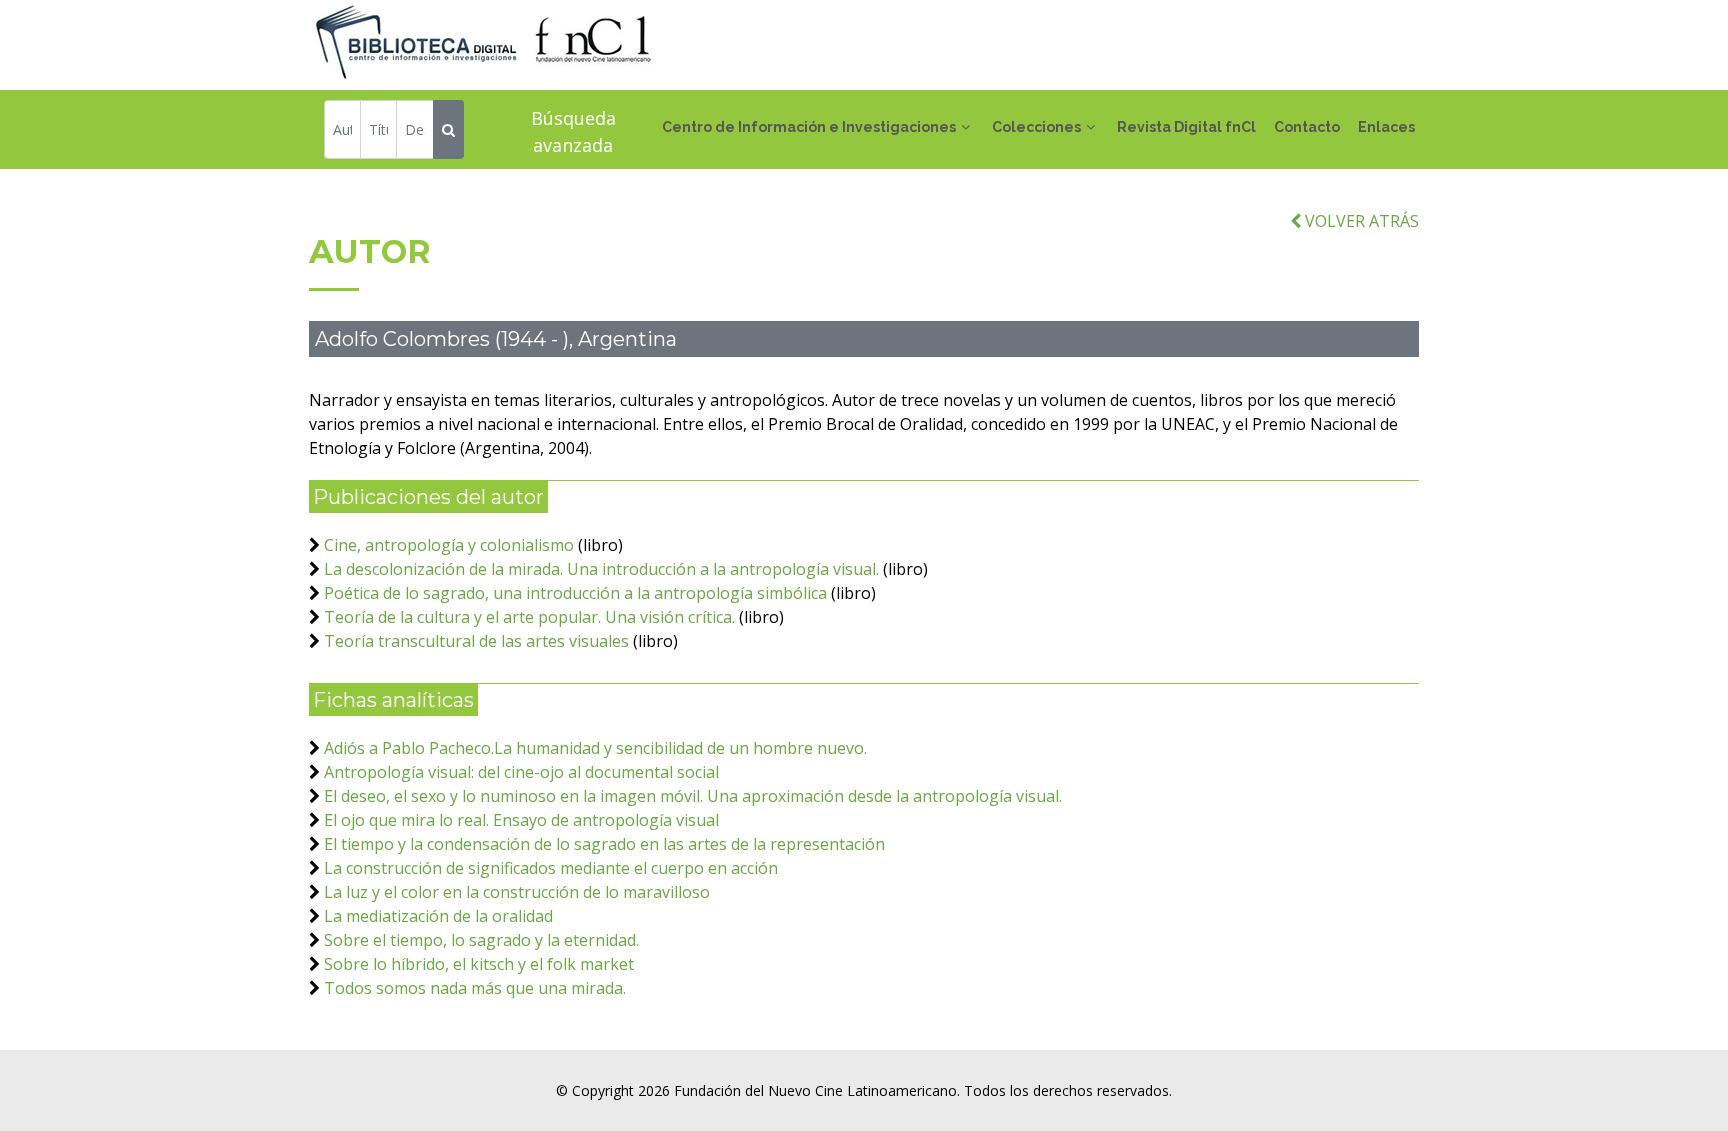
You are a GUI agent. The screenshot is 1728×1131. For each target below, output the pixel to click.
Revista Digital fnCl (1186, 127)
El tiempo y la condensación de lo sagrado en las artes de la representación (604, 844)
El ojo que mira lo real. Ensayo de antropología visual (521, 820)
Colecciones (1036, 127)
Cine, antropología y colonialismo (449, 545)
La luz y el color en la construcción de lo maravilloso (517, 892)
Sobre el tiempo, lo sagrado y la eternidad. (481, 940)
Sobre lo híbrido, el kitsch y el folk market (479, 964)
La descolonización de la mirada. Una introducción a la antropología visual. (601, 569)
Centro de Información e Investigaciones (809, 127)
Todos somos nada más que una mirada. (475, 988)
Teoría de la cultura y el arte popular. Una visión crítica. (529, 617)
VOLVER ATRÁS (1360, 221)
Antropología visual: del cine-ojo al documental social (521, 772)
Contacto (1307, 127)
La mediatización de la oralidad (438, 916)
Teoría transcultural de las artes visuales (476, 641)
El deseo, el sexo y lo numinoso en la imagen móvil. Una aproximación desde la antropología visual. (693, 796)
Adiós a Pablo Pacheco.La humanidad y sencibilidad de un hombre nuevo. (595, 748)
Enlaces (1386, 127)
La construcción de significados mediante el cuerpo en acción (551, 868)
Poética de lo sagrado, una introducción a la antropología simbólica (575, 593)
